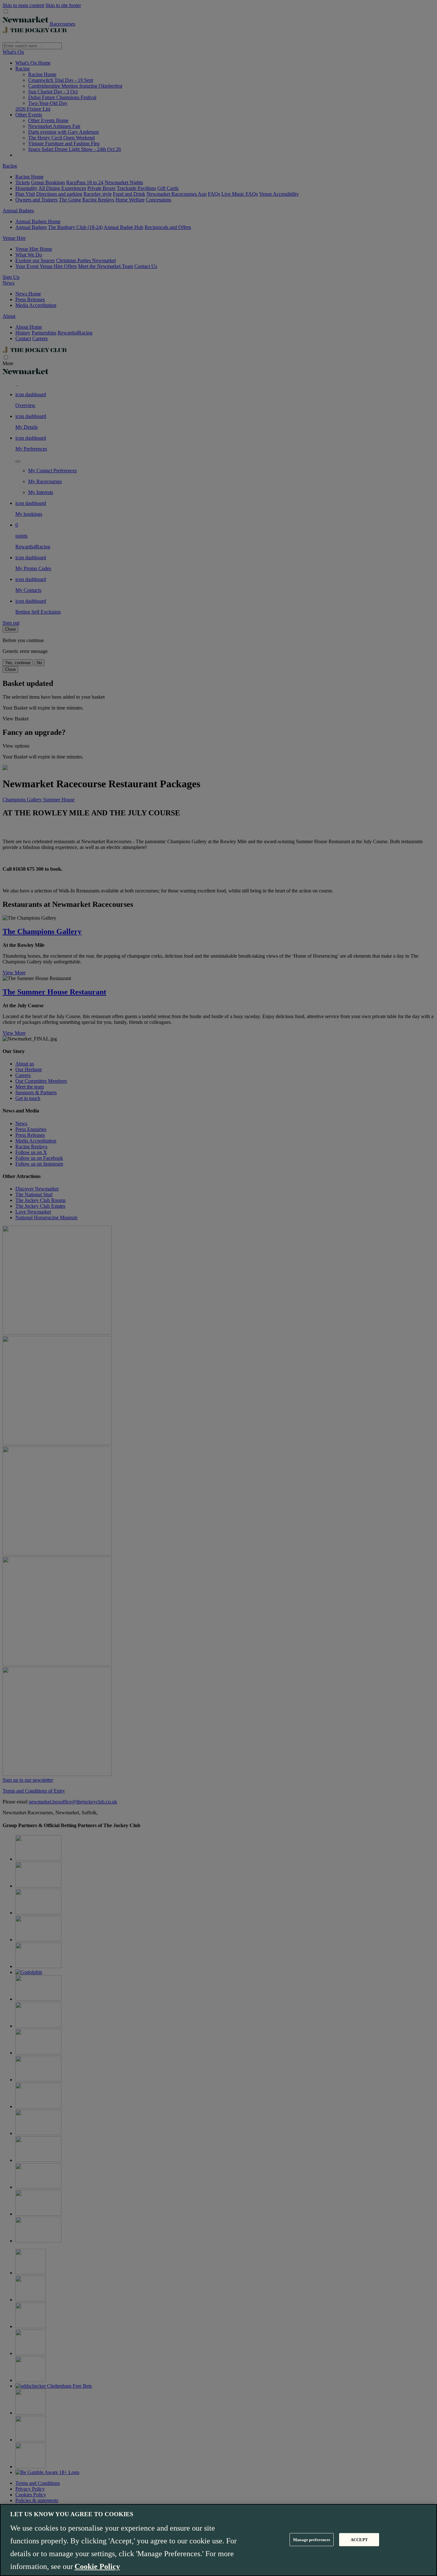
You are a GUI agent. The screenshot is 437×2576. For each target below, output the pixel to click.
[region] (219, 2540)
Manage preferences (312, 2539)
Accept (359, 2539)
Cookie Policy (97, 2566)
